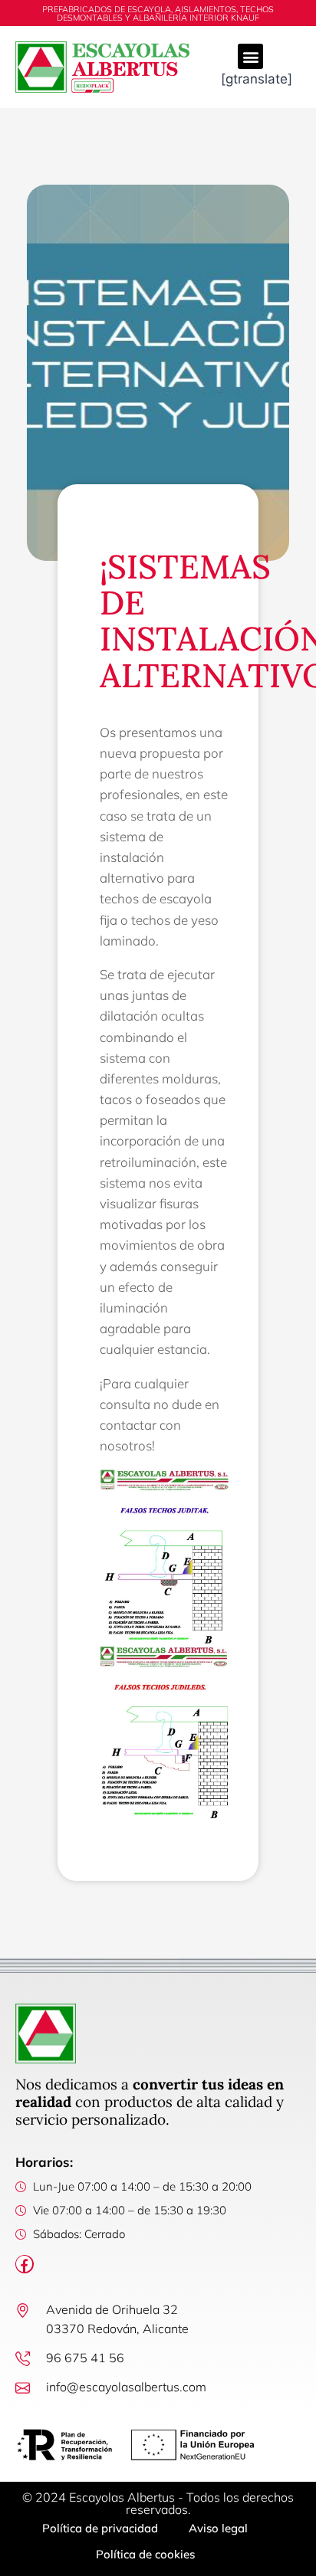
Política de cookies (145, 2554)
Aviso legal (218, 2528)
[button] (250, 56)
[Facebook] (25, 2264)
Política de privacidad (100, 2528)
